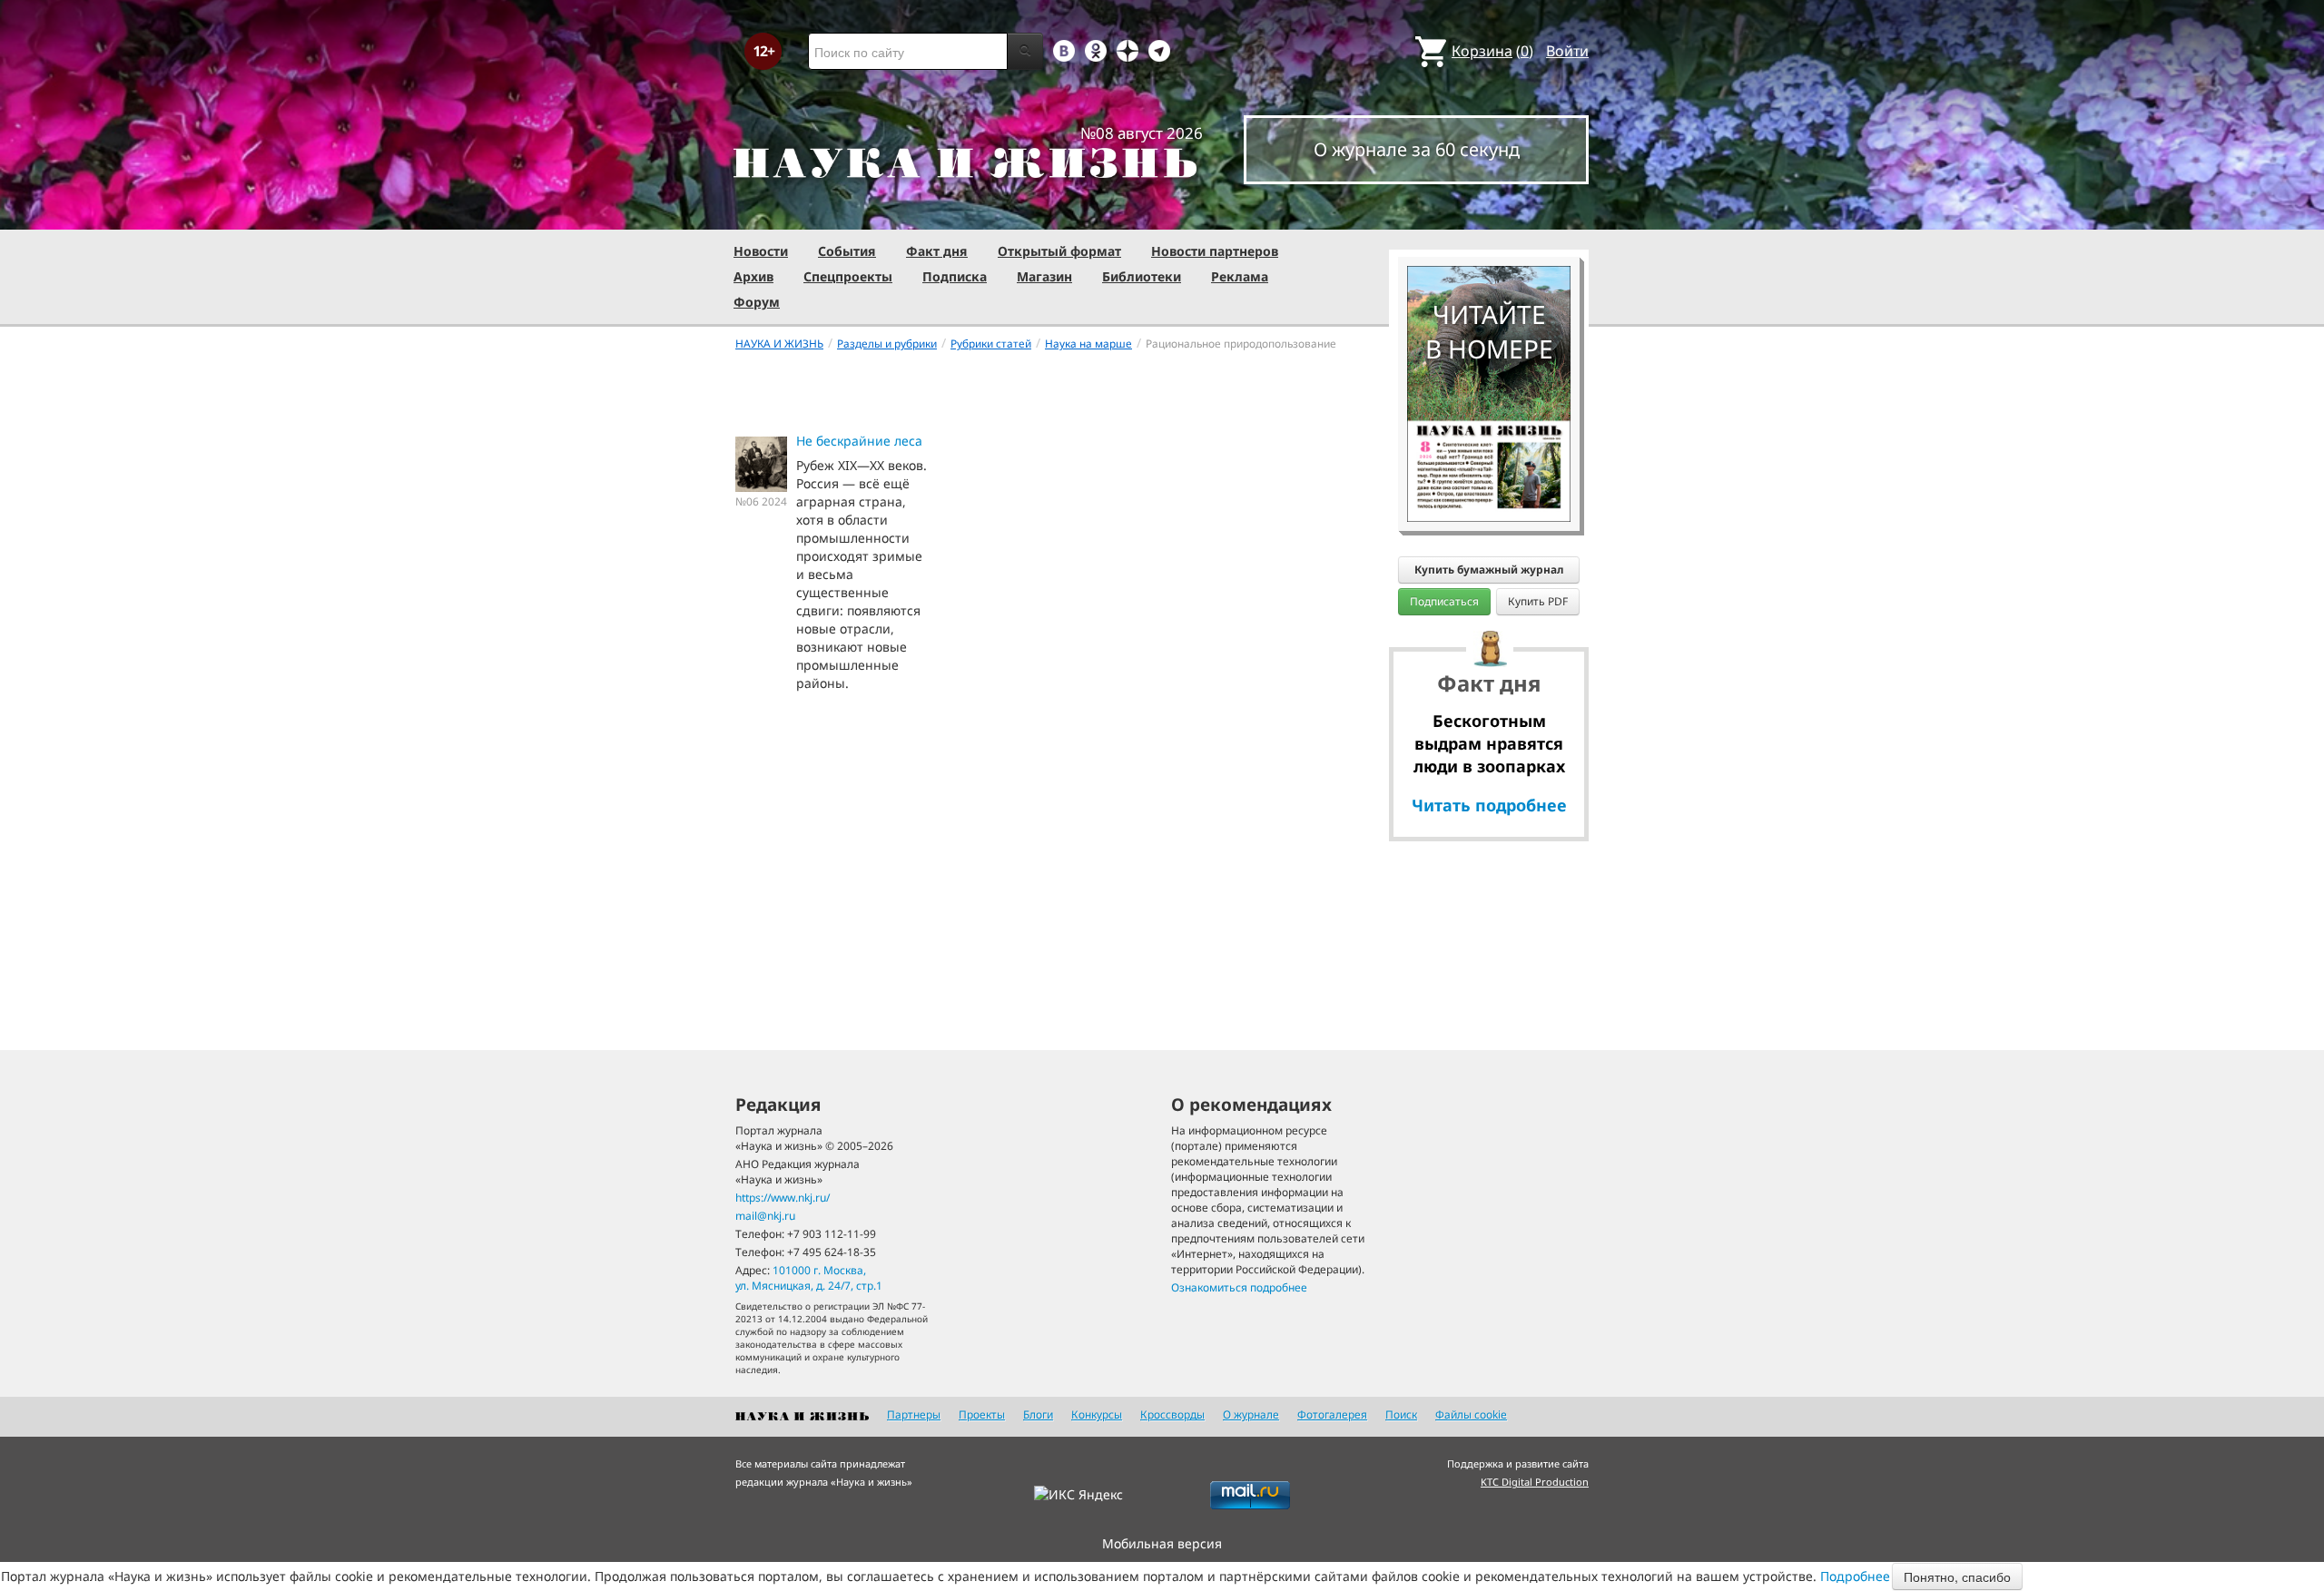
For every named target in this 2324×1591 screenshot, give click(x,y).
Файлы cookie (1471, 1414)
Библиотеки (1142, 276)
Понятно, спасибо (1957, 1576)
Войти (1567, 51)
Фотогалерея (1332, 1414)
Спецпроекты (848, 276)
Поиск (1401, 1414)
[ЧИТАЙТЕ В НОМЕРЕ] (1489, 213)
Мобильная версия (1162, 1543)
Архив (753, 276)
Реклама (1240, 276)
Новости (761, 251)
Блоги (1038, 1414)
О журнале (1251, 1414)
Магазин (1044, 276)
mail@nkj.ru (765, 1216)
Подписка (955, 276)
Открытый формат (1059, 251)
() (1492, 51)
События (847, 251)
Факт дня (937, 251)
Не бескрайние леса (859, 441)
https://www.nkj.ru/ (783, 1198)
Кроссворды (1172, 1414)
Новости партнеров (1215, 251)
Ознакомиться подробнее (1239, 1287)
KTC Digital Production (1535, 1482)
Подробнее (1855, 1576)
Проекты (982, 1414)
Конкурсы (1097, 1414)
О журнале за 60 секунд (1417, 149)
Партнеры (914, 1414)
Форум (757, 302)
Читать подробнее (1489, 805)
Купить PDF (1538, 601)
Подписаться (1444, 601)
